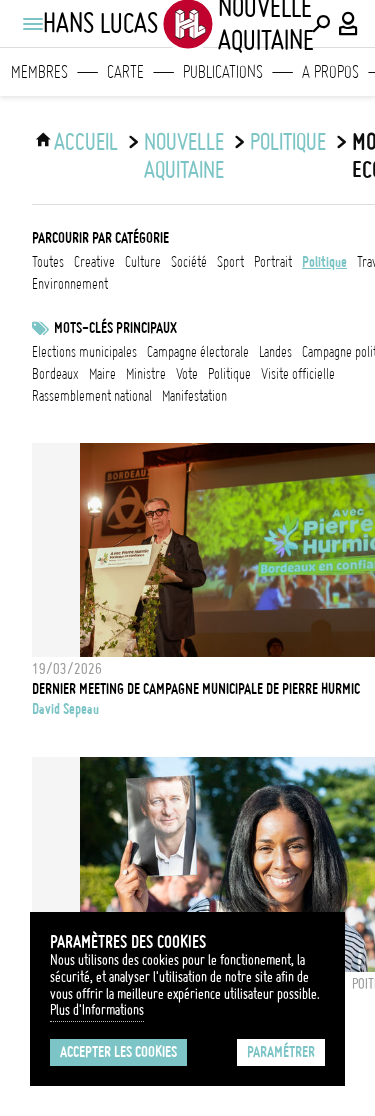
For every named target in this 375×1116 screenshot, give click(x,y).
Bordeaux (55, 374)
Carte (125, 72)
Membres (39, 72)
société (189, 262)
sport (230, 262)
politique (288, 142)
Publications (223, 72)
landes (275, 352)
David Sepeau (65, 709)
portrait (273, 262)
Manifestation (194, 396)
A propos (330, 72)
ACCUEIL (86, 142)
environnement (70, 284)
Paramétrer (281, 1052)
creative (94, 262)
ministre (146, 374)
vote (187, 374)
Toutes (48, 262)
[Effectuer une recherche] (321, 24)
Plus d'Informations (97, 1010)
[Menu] (32, 24)
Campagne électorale (198, 352)
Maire (102, 374)
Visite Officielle (298, 374)
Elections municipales (84, 352)
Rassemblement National (92, 396)
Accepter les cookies (118, 1052)
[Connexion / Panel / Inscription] (349, 24)
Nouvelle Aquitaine (184, 156)
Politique (229, 374)
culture (143, 262)
